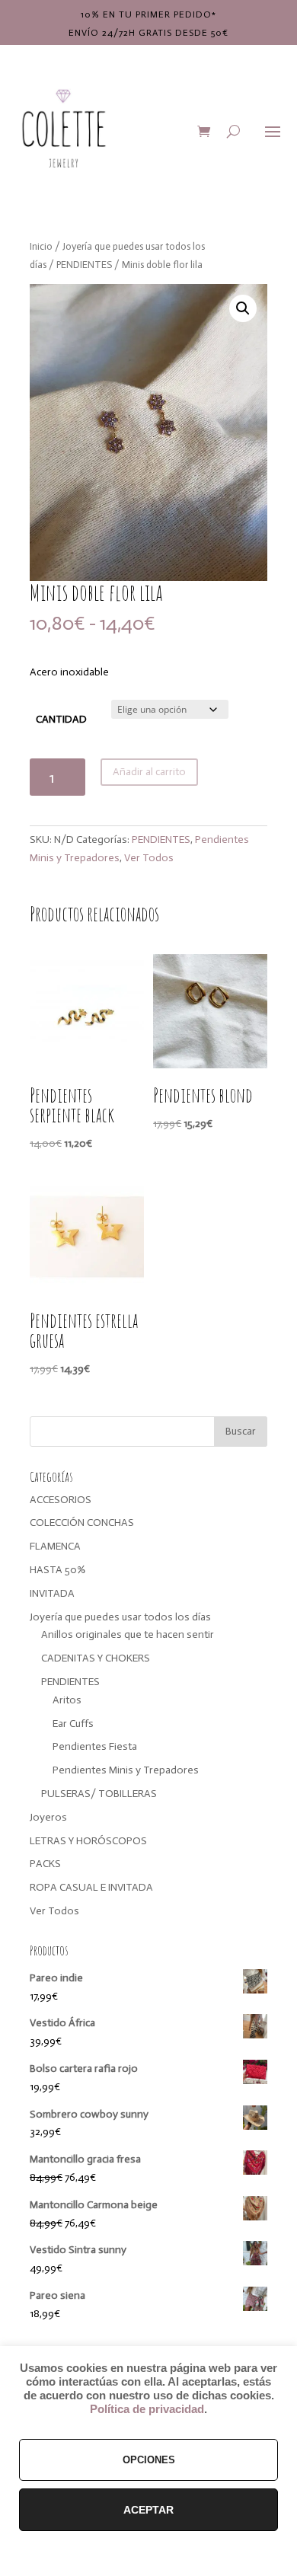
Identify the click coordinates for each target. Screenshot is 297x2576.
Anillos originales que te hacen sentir (128, 1634)
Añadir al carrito (149, 772)
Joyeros (48, 1817)
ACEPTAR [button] (148, 2510)
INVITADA (52, 1593)
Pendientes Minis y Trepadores (126, 1770)
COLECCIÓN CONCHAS (82, 1523)
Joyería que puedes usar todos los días (120, 1617)
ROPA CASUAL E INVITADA (91, 1887)
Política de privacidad (147, 2409)
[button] (243, 308)
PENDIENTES (84, 265)
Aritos (67, 1700)
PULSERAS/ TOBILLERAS (99, 1794)
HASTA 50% (57, 1570)
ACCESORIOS (61, 1500)
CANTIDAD (61, 719)
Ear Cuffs (73, 1724)
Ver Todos (149, 858)
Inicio (41, 246)
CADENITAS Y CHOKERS (96, 1658)
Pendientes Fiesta (95, 1746)
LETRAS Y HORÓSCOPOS (88, 1841)
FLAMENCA (55, 1546)
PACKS (45, 1864)
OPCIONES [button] (149, 2460)
